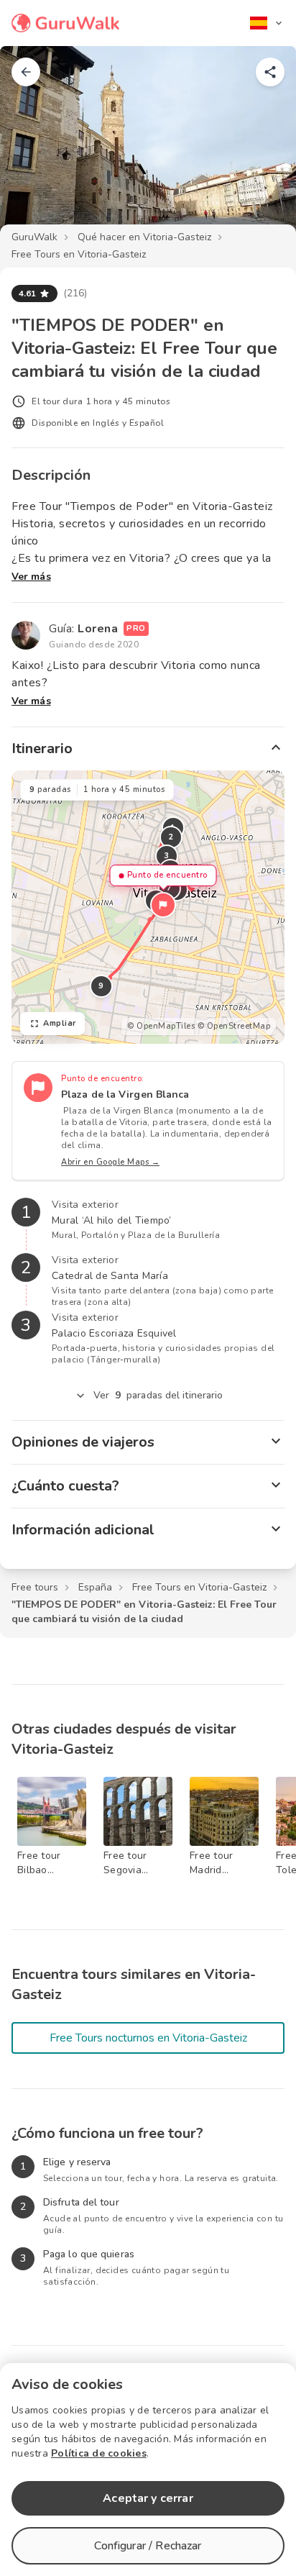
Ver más (31, 577)
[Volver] (26, 72)
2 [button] (171, 837)
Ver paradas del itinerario (158, 1395)
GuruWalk (34, 237)
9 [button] (101, 986)
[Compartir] (270, 72)
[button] (163, 905)
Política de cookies (99, 2453)
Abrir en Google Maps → (110, 1162)
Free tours (35, 1587)
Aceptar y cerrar (148, 2498)
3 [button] (167, 856)
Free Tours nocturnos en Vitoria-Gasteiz (148, 2038)
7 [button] (170, 888)
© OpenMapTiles (161, 1026)
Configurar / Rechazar (148, 2546)
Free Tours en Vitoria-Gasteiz (79, 254)
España (95, 1587)
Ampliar (60, 1023)
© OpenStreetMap (234, 1026)
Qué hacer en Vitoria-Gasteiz (144, 237)
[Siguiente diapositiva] (262, 147)
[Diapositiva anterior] (34, 147)
